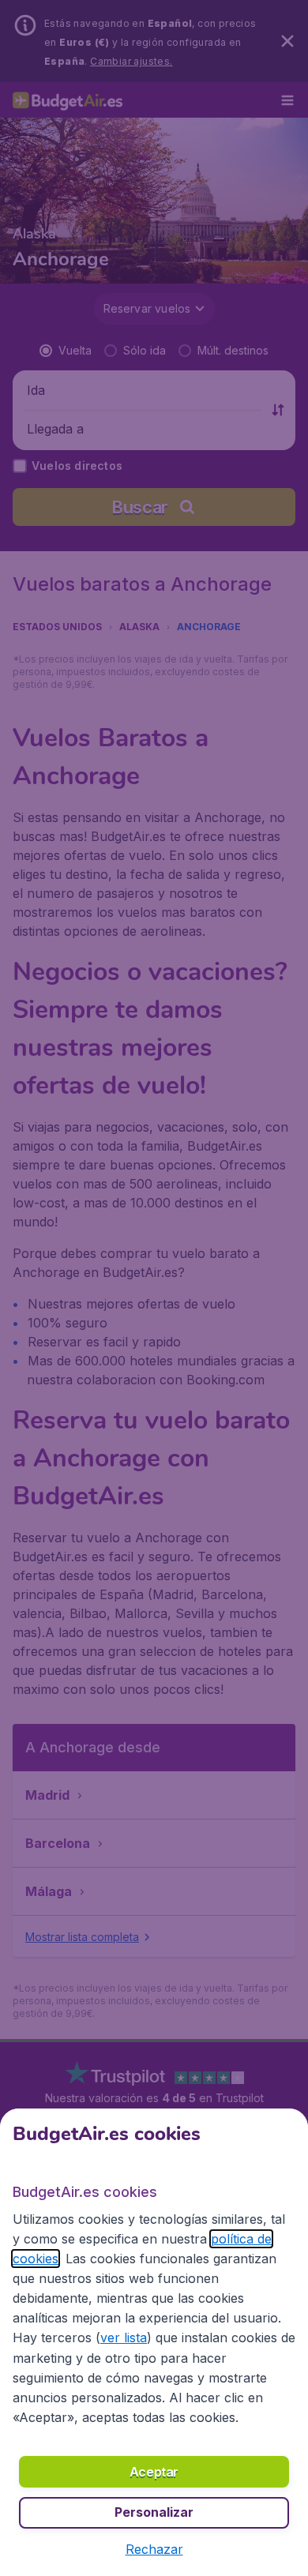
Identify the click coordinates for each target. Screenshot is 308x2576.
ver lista (124, 2338)
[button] (154, 2549)
